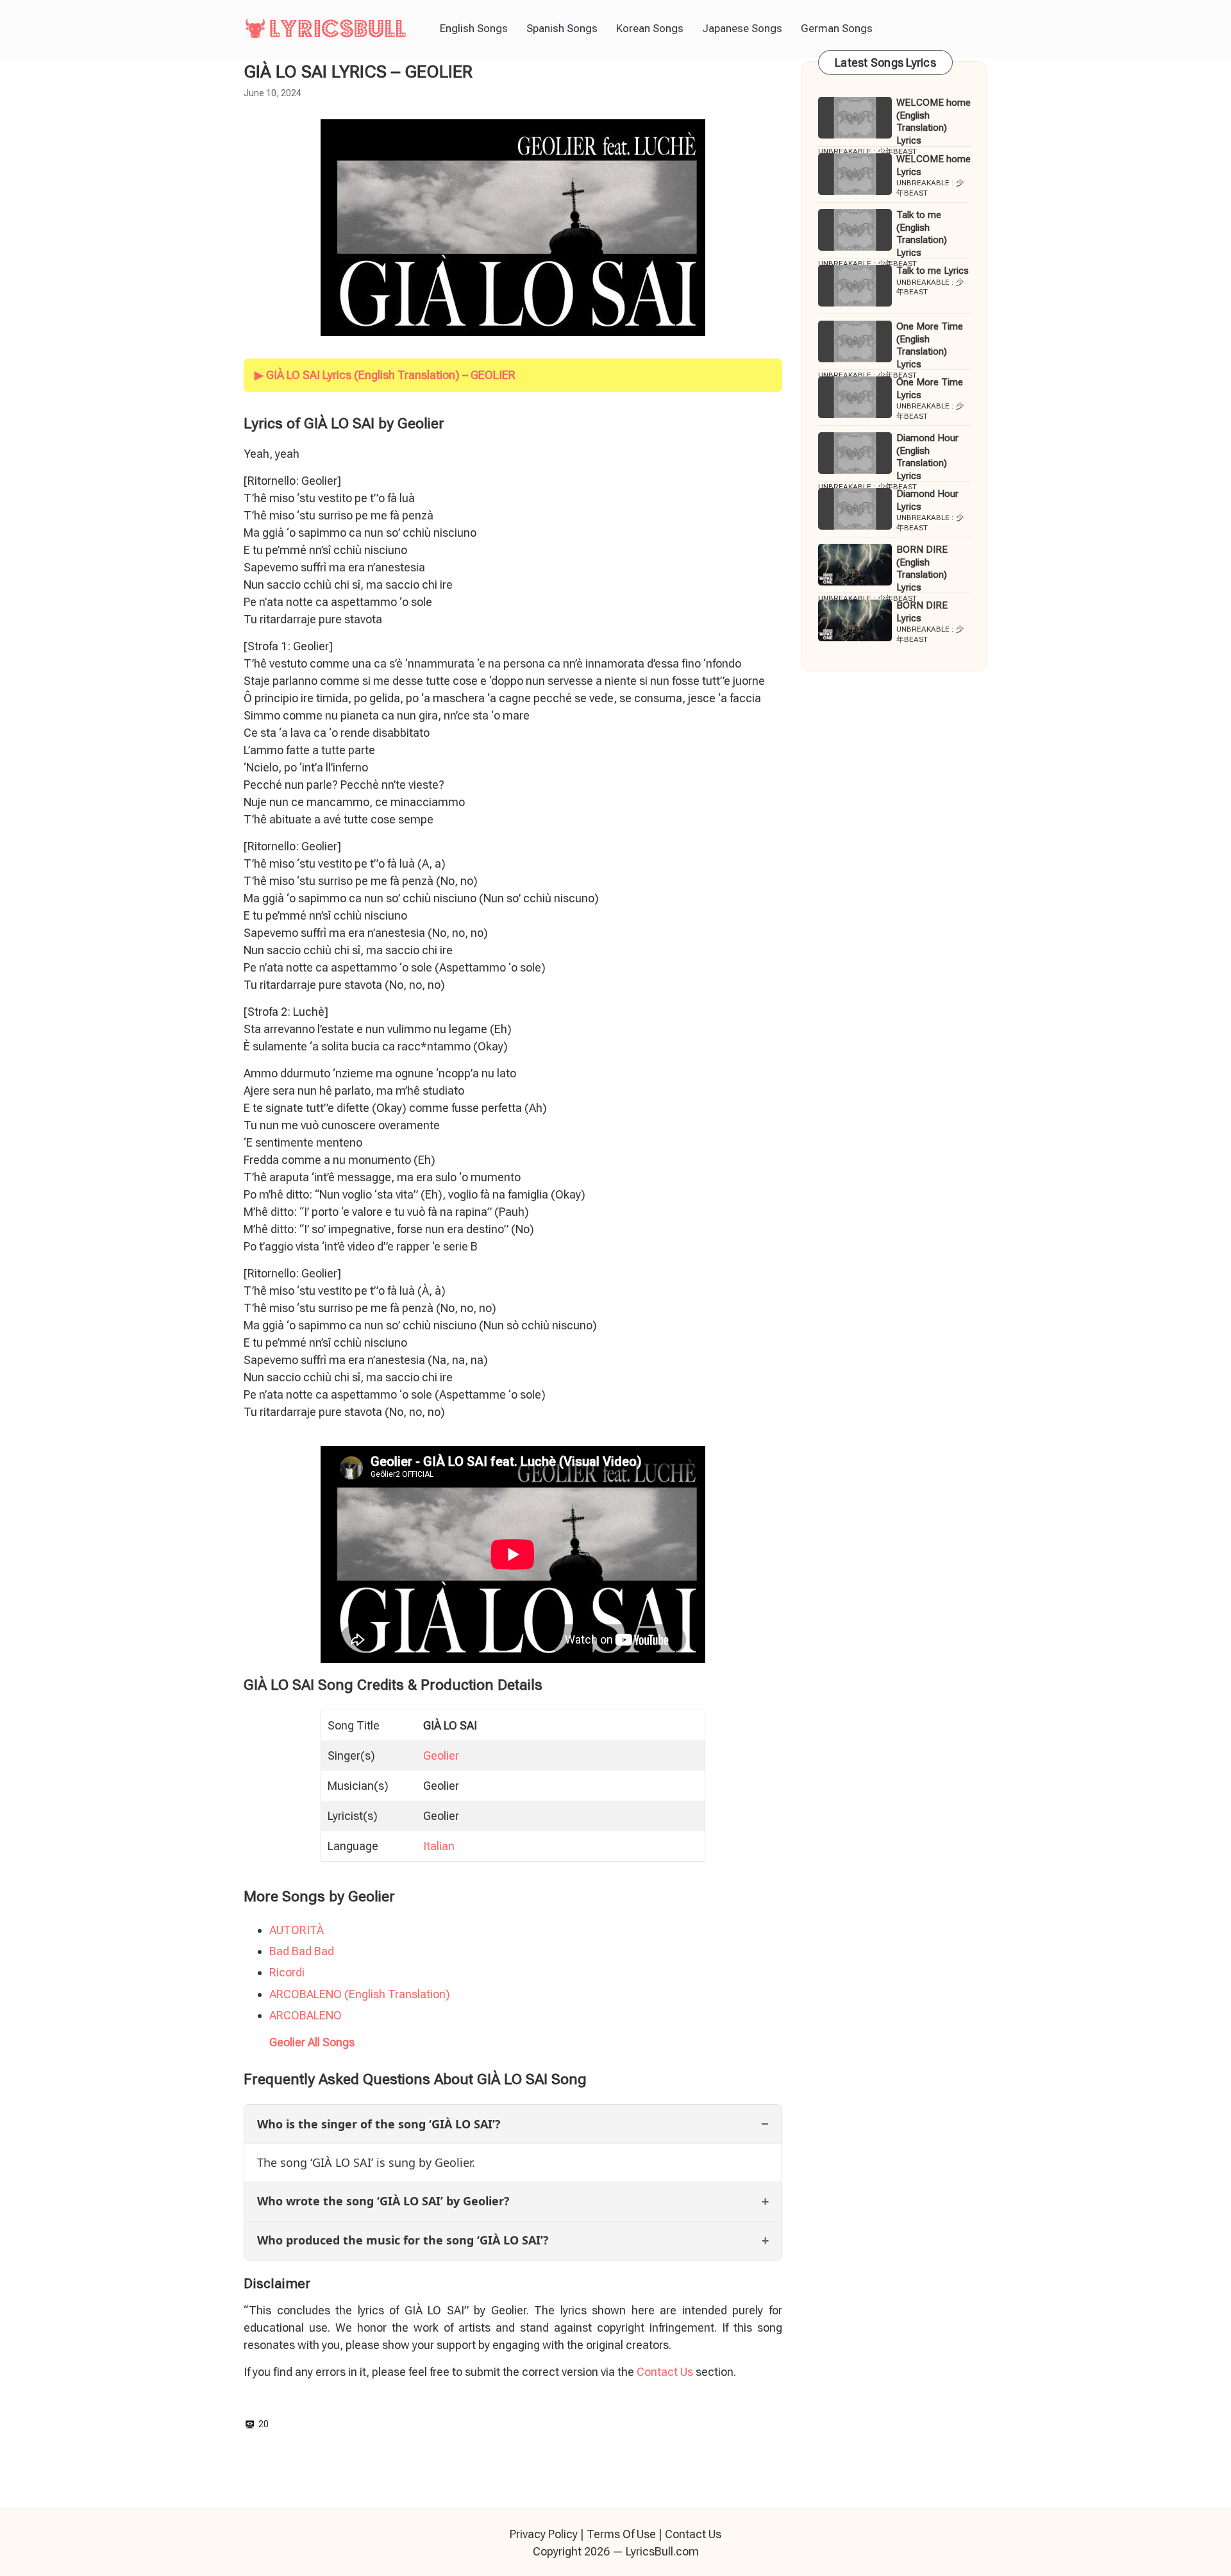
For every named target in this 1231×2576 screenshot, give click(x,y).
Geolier (441, 1755)
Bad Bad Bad (302, 1951)
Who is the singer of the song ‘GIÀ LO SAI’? (379, 2124)
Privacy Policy (544, 2534)
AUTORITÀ (297, 1930)
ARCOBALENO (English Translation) (360, 1994)
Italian (439, 1846)
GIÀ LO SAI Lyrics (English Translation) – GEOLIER (391, 375)
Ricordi (287, 1972)
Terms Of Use (621, 2534)
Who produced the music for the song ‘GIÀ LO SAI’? (403, 2240)
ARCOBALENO (306, 2015)
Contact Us (665, 2372)
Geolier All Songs (312, 2042)
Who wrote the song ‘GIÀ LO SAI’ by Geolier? (383, 2201)
